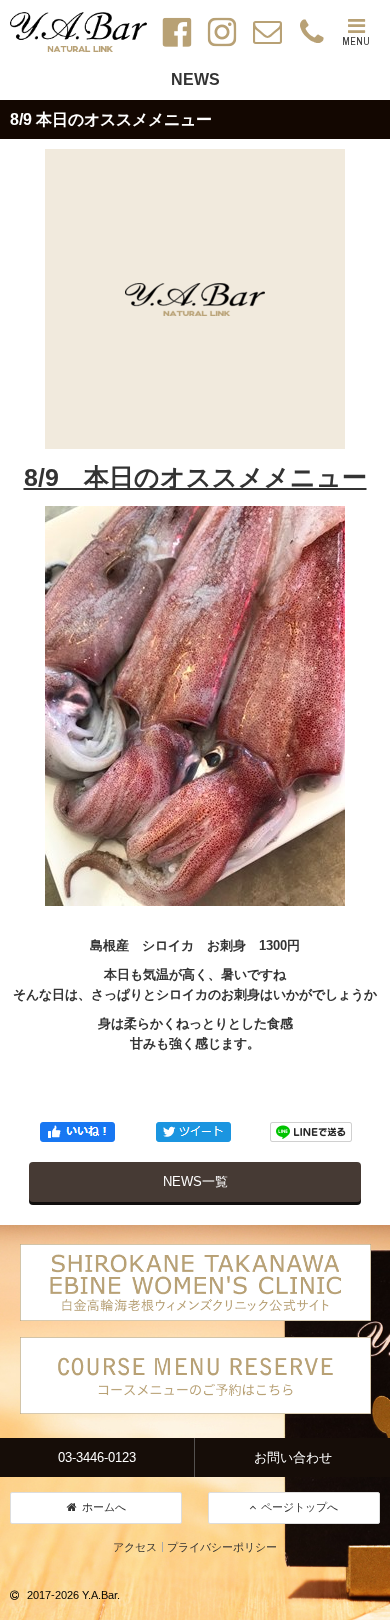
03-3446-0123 (97, 1457)
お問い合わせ (293, 1457)
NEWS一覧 (195, 1181)
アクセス (135, 1547)
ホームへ (104, 1507)
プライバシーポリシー (222, 1547)
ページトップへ (299, 1507)
